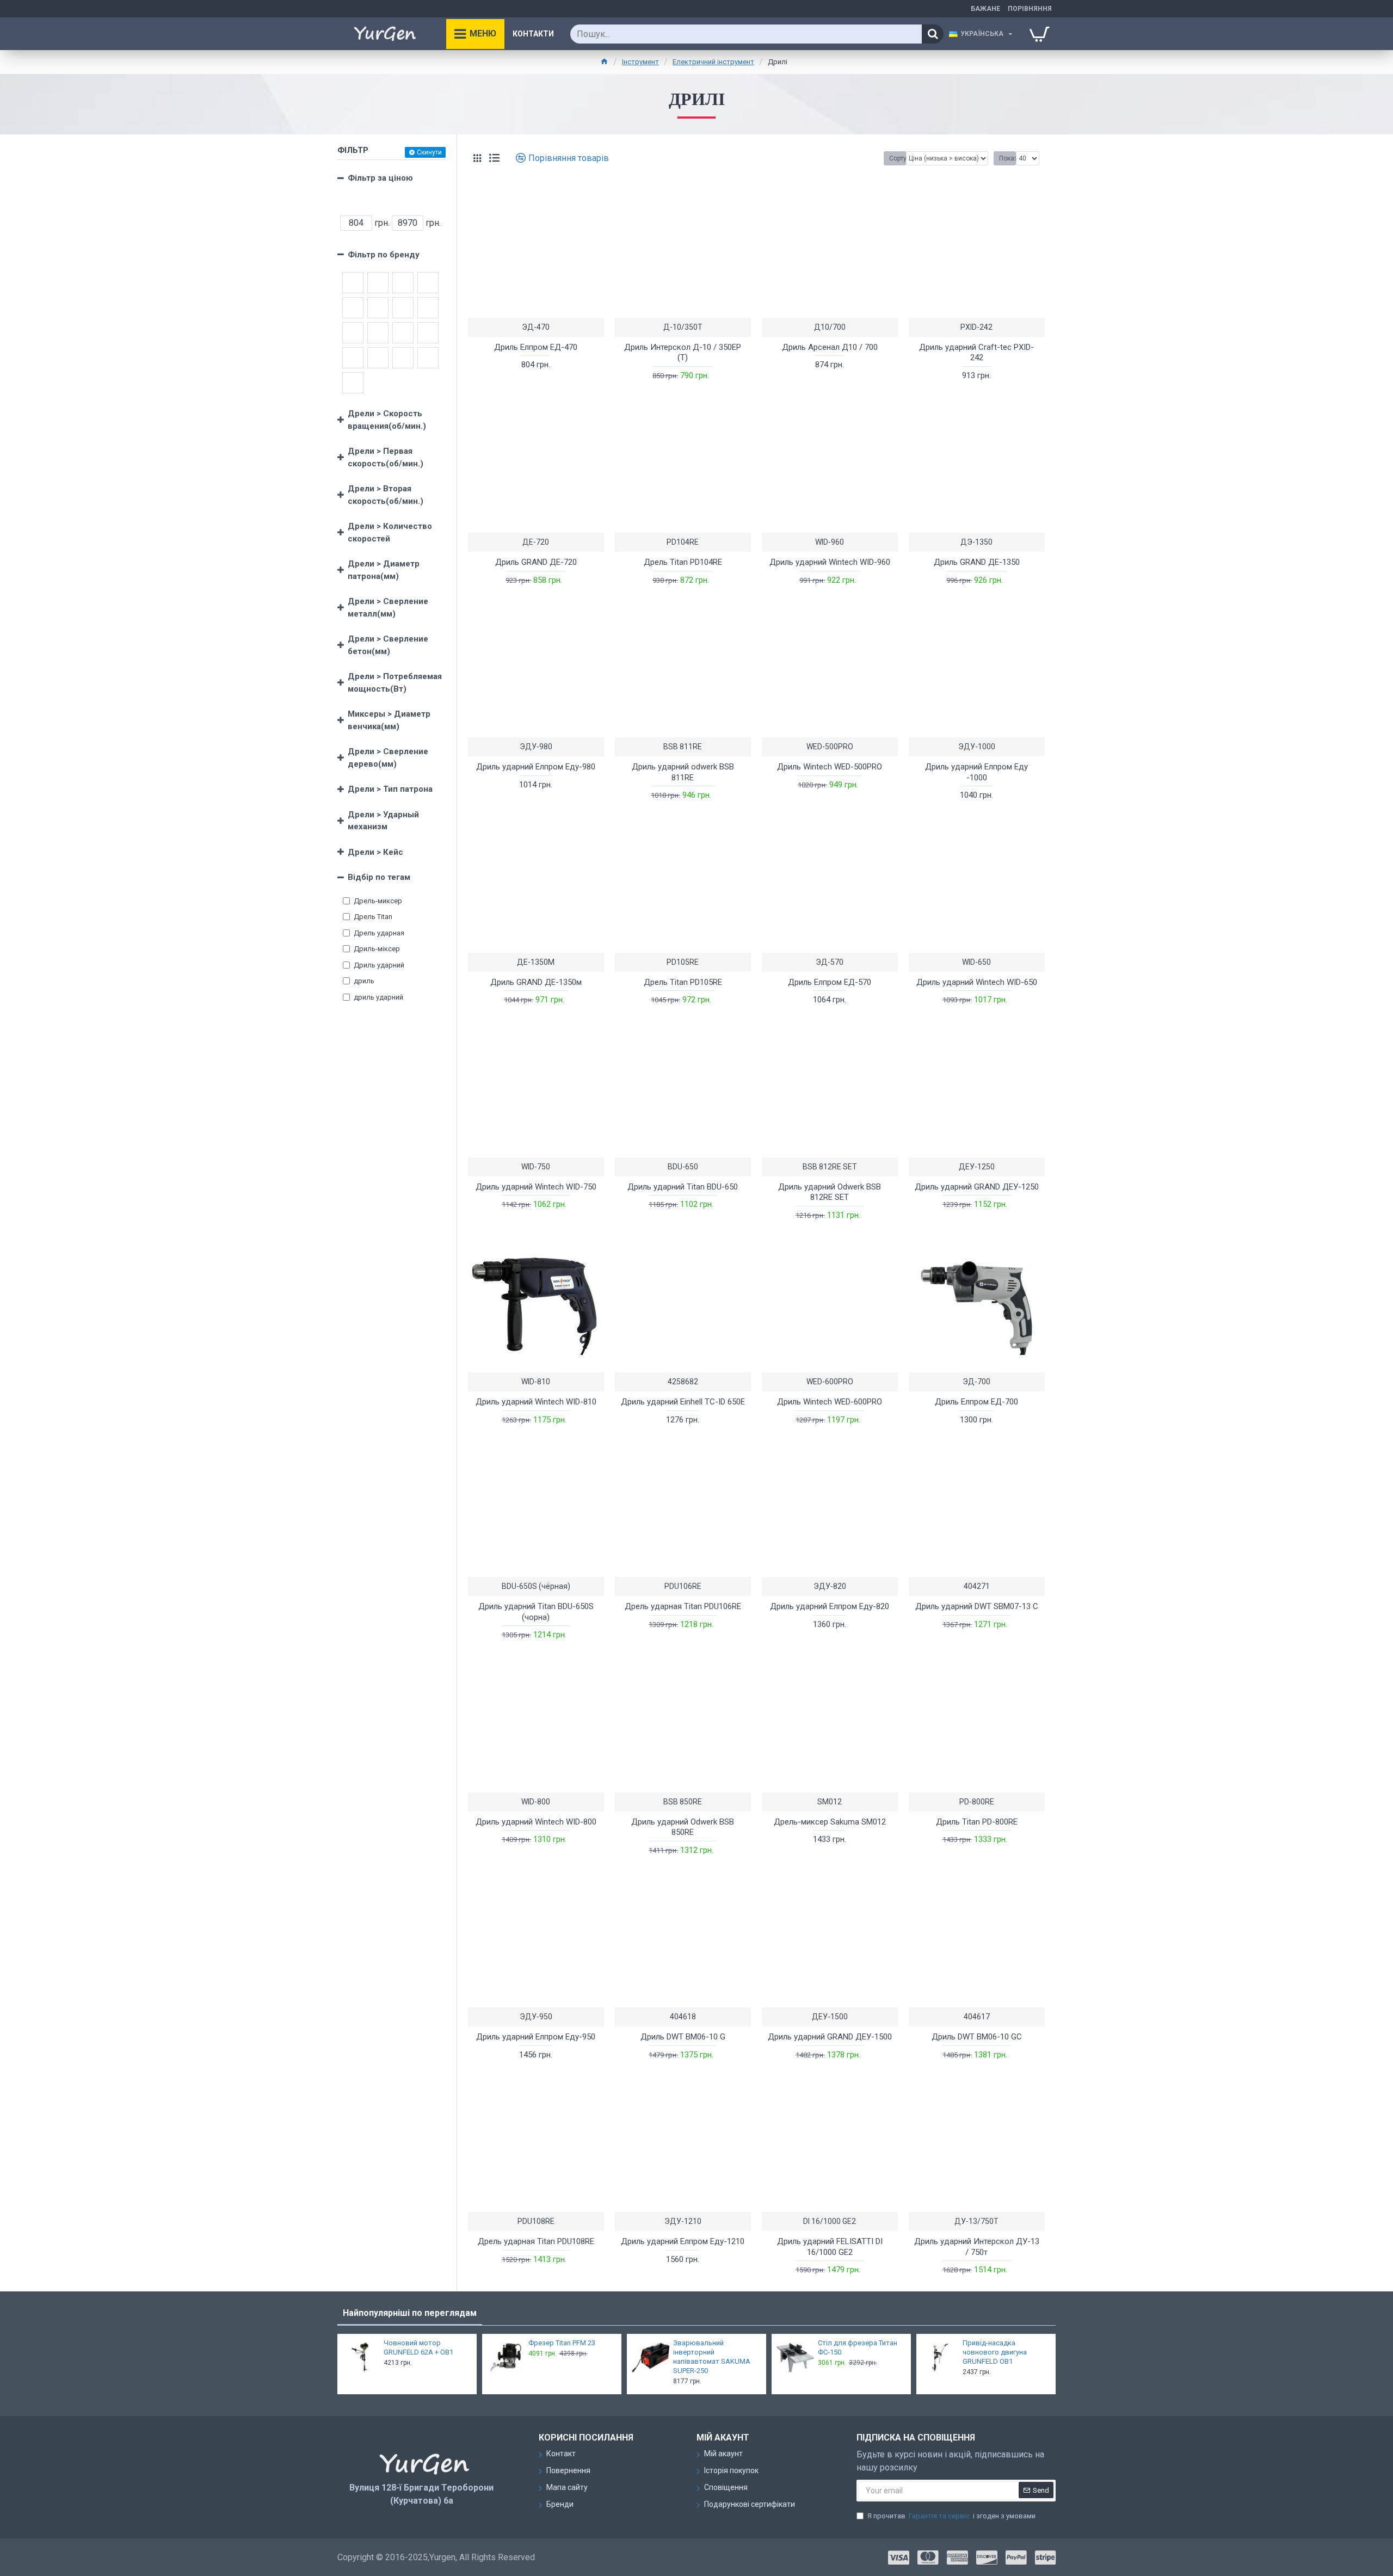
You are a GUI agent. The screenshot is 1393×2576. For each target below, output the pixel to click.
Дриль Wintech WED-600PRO (830, 1402)
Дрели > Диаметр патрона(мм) (384, 570)
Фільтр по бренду (384, 255)
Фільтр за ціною (380, 178)
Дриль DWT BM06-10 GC (977, 2037)
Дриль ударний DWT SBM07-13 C (977, 1606)
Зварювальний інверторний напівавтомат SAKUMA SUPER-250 (712, 2357)
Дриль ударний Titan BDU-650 (683, 1187)
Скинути (429, 152)
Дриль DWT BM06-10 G (683, 2037)
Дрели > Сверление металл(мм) (388, 608)
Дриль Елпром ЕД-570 (830, 982)
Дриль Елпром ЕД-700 (976, 1402)
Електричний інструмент (713, 62)
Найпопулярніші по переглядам (410, 2313)
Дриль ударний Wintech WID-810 (536, 1402)
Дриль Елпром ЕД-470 (536, 347)
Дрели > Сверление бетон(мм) (388, 645)
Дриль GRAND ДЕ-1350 (977, 562)
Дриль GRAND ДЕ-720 (536, 562)
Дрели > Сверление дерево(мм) (388, 758)
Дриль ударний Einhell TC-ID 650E (683, 1402)
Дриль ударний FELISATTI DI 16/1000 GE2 (830, 2247)
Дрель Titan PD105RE (683, 982)
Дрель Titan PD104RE (683, 562)
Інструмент (640, 62)
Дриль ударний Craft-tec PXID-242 (976, 353)
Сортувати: (898, 158)
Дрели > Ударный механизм (383, 821)
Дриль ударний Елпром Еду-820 (830, 1606)
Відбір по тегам (379, 877)
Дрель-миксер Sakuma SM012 (830, 1822)
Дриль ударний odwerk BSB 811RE (683, 772)
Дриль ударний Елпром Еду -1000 (976, 772)
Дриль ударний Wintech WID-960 (830, 562)
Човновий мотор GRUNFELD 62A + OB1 (418, 2347)
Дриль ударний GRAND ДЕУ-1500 (830, 2037)
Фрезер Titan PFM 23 (562, 2343)
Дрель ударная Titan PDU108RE (536, 2241)
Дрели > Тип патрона (390, 789)
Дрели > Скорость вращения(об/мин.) (387, 420)
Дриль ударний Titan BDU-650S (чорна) (536, 1612)
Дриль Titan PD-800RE (977, 1822)
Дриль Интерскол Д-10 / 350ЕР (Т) (683, 353)
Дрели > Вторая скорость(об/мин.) (386, 495)
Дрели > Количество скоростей (390, 532)
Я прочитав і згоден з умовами (951, 2516)
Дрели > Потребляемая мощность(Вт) (395, 683)
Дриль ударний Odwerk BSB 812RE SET (830, 1192)
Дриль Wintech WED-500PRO (830, 767)
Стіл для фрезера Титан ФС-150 (858, 2347)
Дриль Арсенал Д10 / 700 (830, 347)
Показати (1007, 158)
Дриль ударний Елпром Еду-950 (536, 2037)
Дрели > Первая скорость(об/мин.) (386, 457)
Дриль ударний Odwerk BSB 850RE (683, 1827)
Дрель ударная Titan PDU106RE (683, 1606)
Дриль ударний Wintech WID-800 (536, 1822)
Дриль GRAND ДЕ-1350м (536, 982)
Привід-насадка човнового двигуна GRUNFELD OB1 (995, 2352)
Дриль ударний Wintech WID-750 (536, 1187)
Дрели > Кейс (375, 852)
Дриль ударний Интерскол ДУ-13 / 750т (977, 2247)
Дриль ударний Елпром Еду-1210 (683, 2241)
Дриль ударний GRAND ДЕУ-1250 (977, 1187)
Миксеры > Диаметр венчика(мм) (389, 720)
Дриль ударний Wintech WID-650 (977, 982)
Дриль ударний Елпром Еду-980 (536, 767)
